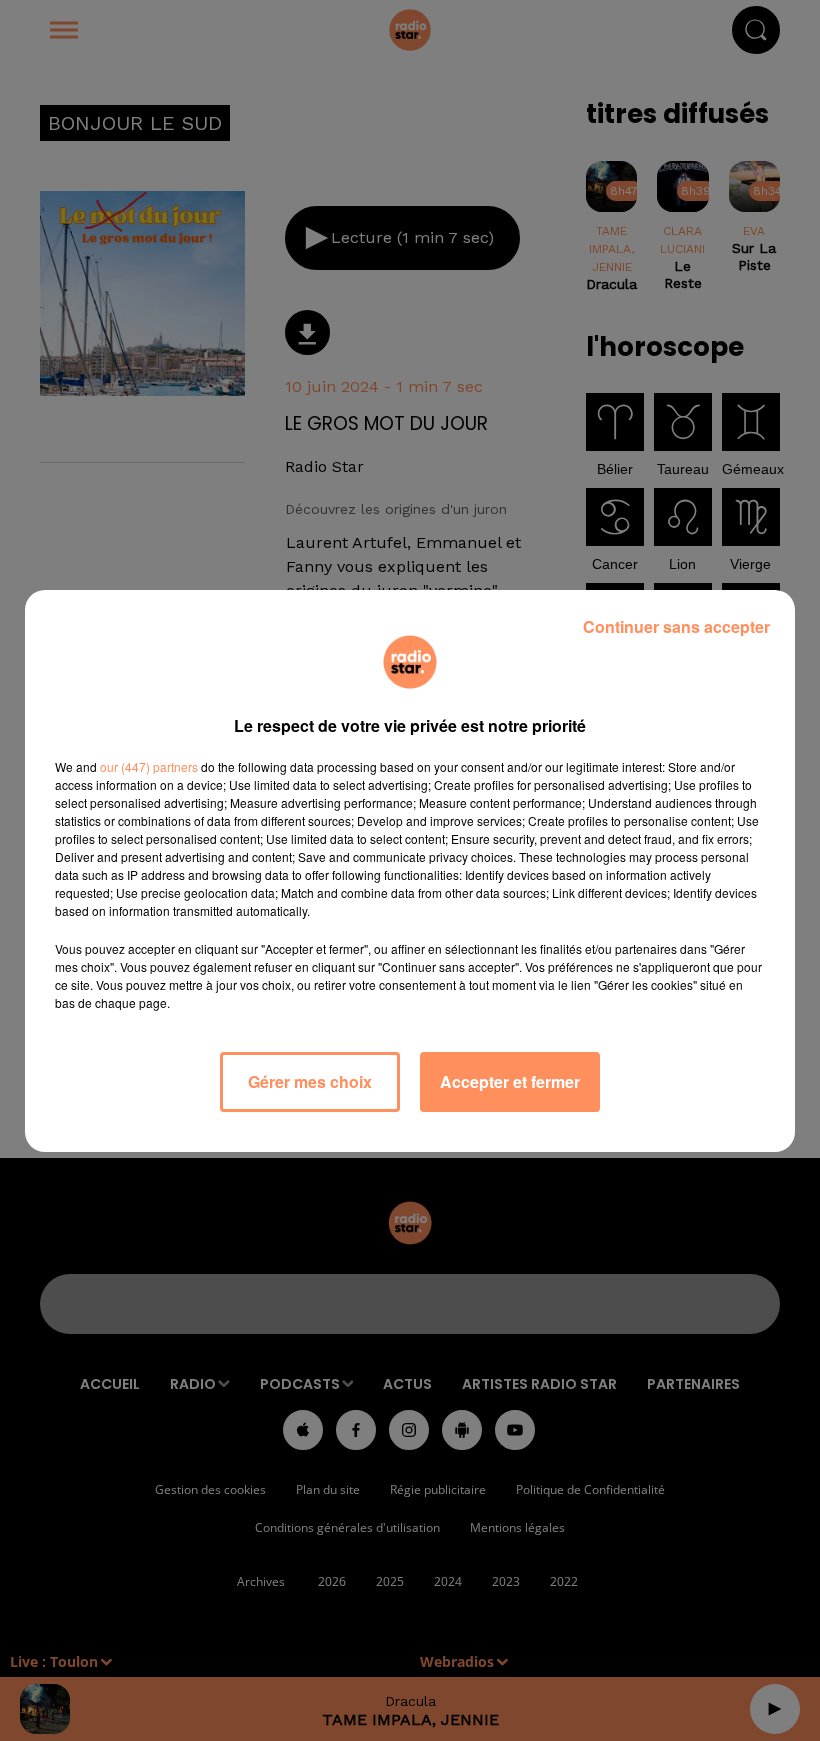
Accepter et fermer (510, 1081)
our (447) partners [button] (149, 766)
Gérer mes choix (310, 1081)
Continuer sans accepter (676, 626)
